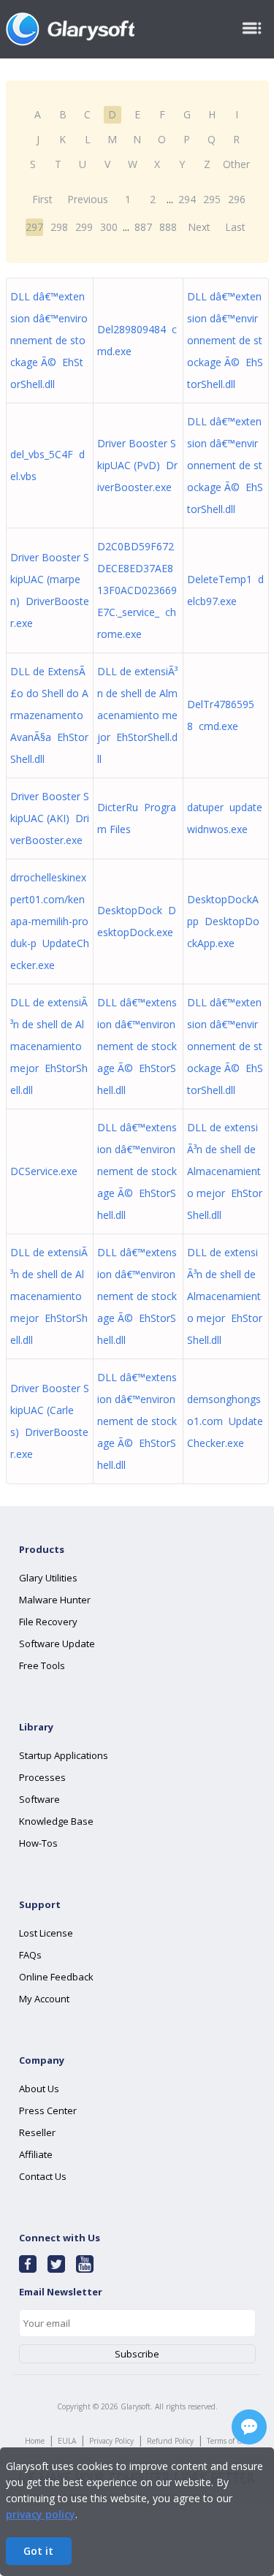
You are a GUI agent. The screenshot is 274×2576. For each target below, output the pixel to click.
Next (199, 227)
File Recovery (48, 1622)
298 (59, 227)
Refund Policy (170, 2441)
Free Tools (42, 1665)
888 (168, 227)
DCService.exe (47, 1171)
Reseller (37, 2132)
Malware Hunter (55, 1600)
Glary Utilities (48, 1578)
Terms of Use (228, 2441)
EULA (67, 2441)
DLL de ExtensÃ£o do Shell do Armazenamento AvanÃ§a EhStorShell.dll (49, 715)
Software (39, 1799)
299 (84, 227)
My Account (44, 1999)
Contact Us (43, 2176)
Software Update (57, 1644)
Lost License (46, 1933)
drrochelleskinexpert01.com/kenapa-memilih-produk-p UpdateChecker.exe (50, 921)
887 (143, 227)
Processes (42, 1777)
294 (187, 199)
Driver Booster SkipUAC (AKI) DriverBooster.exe (50, 818)
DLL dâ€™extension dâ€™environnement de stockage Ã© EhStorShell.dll (49, 340)
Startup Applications (64, 1755)
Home (35, 2441)
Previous (88, 199)
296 (237, 199)
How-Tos (38, 1843)
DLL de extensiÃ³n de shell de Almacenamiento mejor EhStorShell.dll (137, 715)
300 (109, 227)
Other (236, 164)
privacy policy (41, 2514)
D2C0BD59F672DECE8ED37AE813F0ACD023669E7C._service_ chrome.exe (137, 590)
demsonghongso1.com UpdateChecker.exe (225, 1421)
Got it (38, 2551)
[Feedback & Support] (249, 2427)
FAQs (30, 1955)
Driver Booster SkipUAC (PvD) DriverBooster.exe (137, 465)
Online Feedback (56, 1977)
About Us (39, 2089)
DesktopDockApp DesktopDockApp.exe (223, 921)
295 (212, 199)
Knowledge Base (56, 1821)
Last (235, 227)
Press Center (48, 2110)
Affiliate (36, 2154)
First (42, 199)
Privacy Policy (111, 2441)
